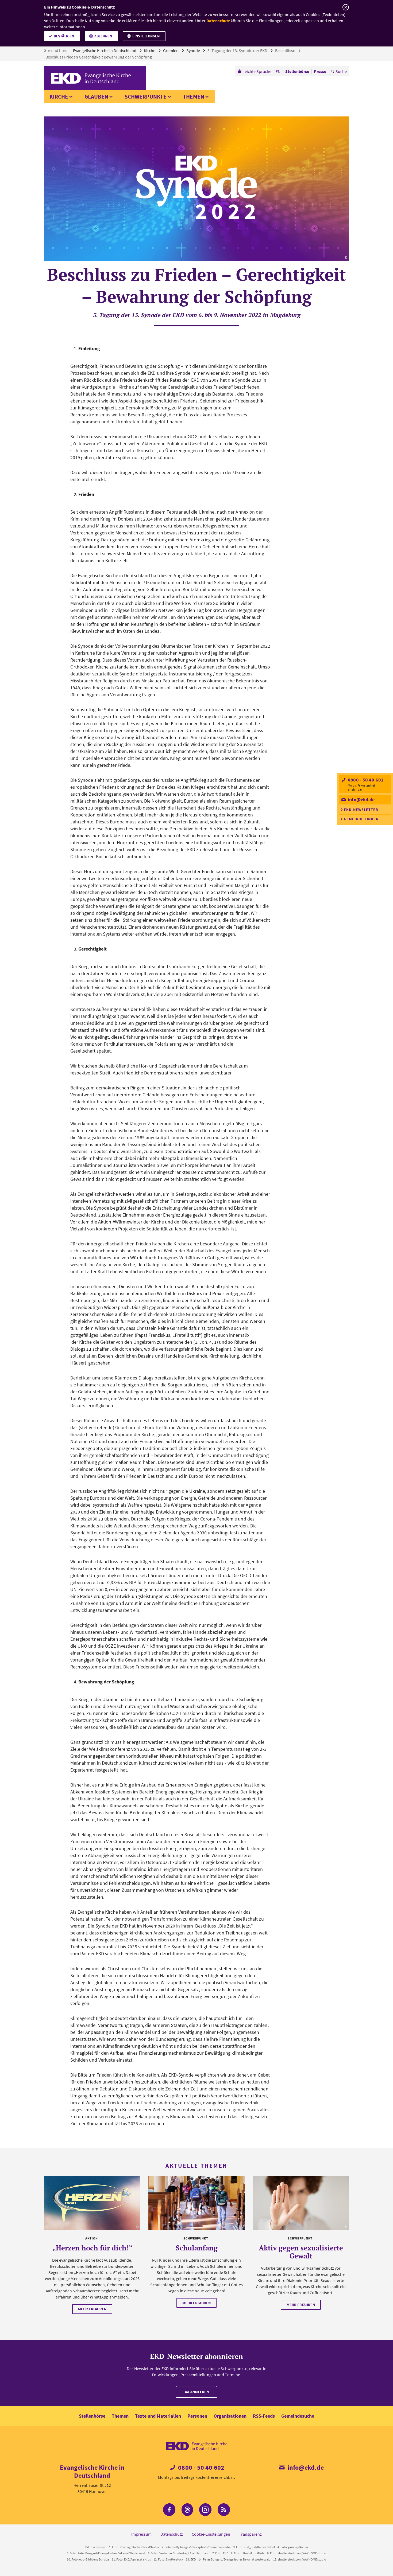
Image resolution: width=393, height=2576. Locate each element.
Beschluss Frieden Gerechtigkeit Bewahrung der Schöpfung (99, 57)
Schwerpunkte (146, 97)
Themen (194, 97)
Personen (197, 2416)
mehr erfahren (92, 2309)
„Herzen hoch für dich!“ (92, 2248)
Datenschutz (218, 21)
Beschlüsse (286, 50)
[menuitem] (254, 71)
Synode (194, 50)
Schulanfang (197, 2248)
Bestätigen (64, 36)
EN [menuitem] (278, 71)
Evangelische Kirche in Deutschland (105, 50)
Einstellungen (146, 36)
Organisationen (230, 2416)
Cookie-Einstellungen (211, 2534)
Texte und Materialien (158, 2416)
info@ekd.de (361, 800)
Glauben (96, 97)
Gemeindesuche (298, 2416)
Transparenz (250, 2534)
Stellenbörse (92, 2416)
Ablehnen (103, 36)
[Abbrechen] (346, 7)
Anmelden (199, 2392)
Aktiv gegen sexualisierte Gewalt (301, 2252)
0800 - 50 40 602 (365, 780)
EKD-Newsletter (361, 810)
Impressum (141, 2534)
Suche (341, 71)
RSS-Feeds (264, 2416)
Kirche (150, 50)
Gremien (171, 50)
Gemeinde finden (361, 819)
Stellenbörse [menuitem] (297, 71)
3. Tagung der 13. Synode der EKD (238, 50)
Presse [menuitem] (320, 71)
